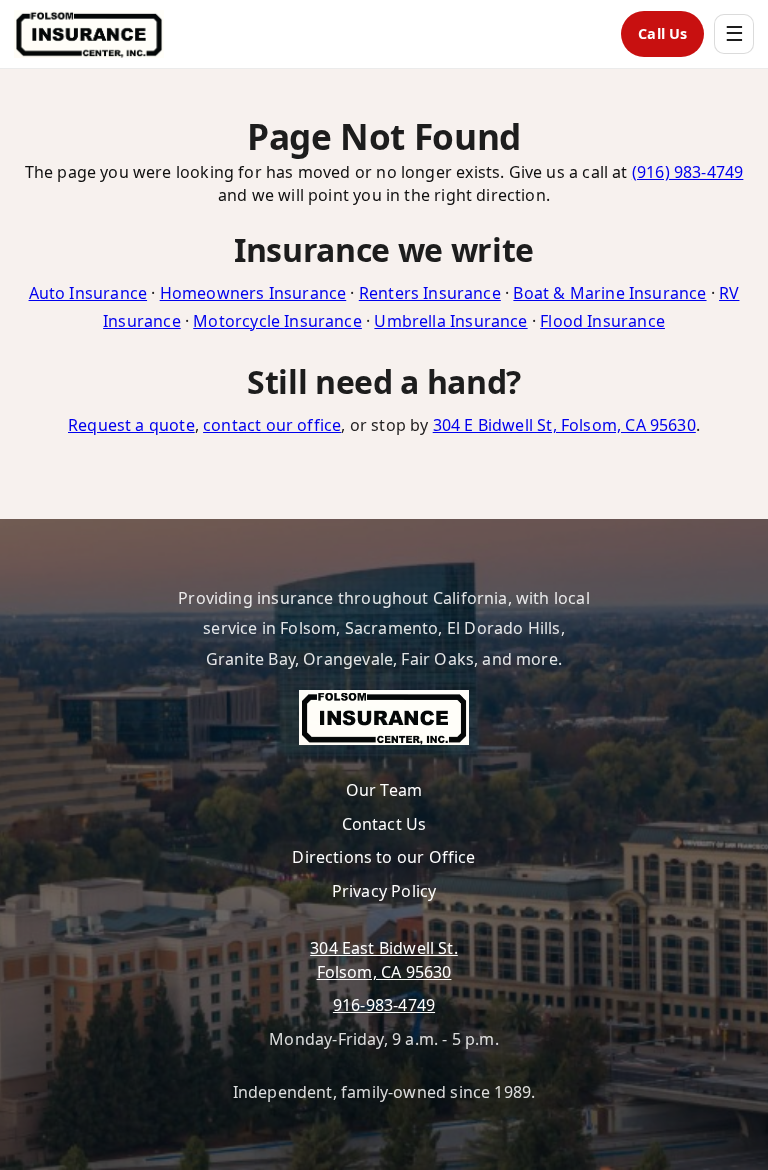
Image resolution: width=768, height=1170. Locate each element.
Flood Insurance (602, 321)
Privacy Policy (384, 891)
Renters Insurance (430, 293)
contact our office (272, 425)
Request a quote (131, 425)
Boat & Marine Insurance (609, 293)
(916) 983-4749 (688, 172)
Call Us (662, 33)
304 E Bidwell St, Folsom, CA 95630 (564, 425)
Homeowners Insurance (253, 293)
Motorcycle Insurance (277, 321)
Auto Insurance (88, 293)
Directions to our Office (383, 857)
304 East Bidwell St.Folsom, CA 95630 (384, 959)
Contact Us (384, 824)
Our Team (384, 790)
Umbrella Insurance (450, 321)
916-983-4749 (384, 1005)
